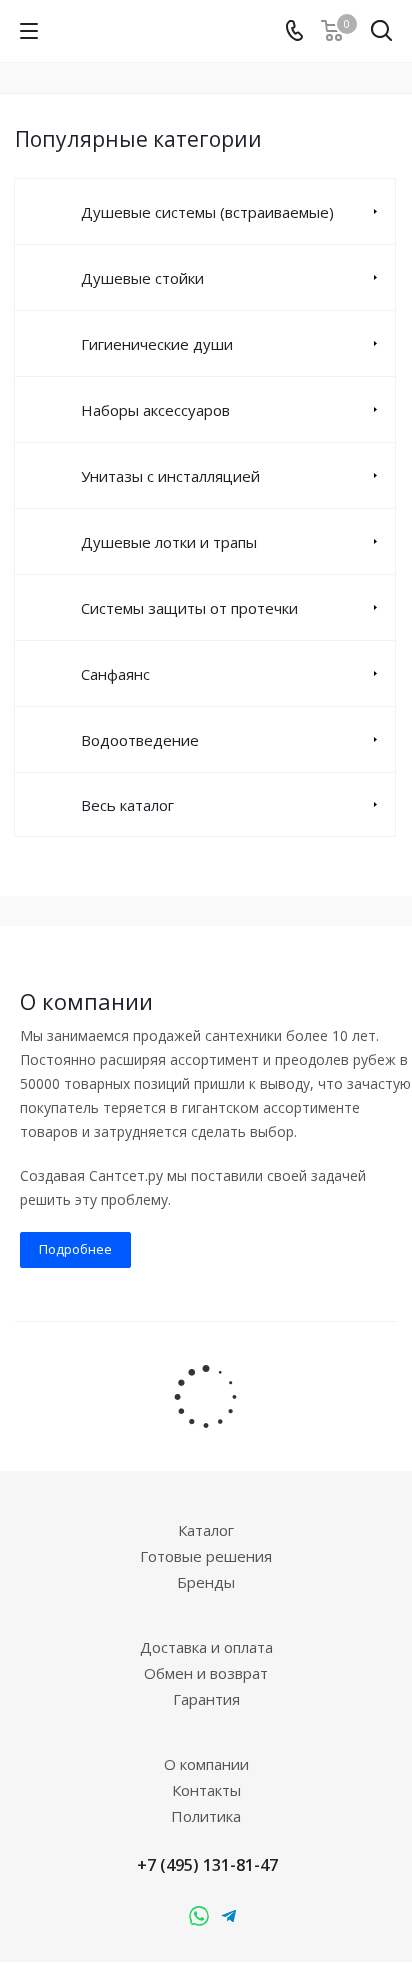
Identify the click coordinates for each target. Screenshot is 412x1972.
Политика (206, 1816)
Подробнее (75, 1249)
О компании (206, 1764)
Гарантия (206, 1699)
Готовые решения (206, 1556)
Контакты (206, 1790)
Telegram (199, 1917)
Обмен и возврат (206, 1673)
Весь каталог (127, 805)
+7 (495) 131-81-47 (207, 1865)
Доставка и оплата (206, 1647)
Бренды (206, 1582)
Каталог (206, 1530)
